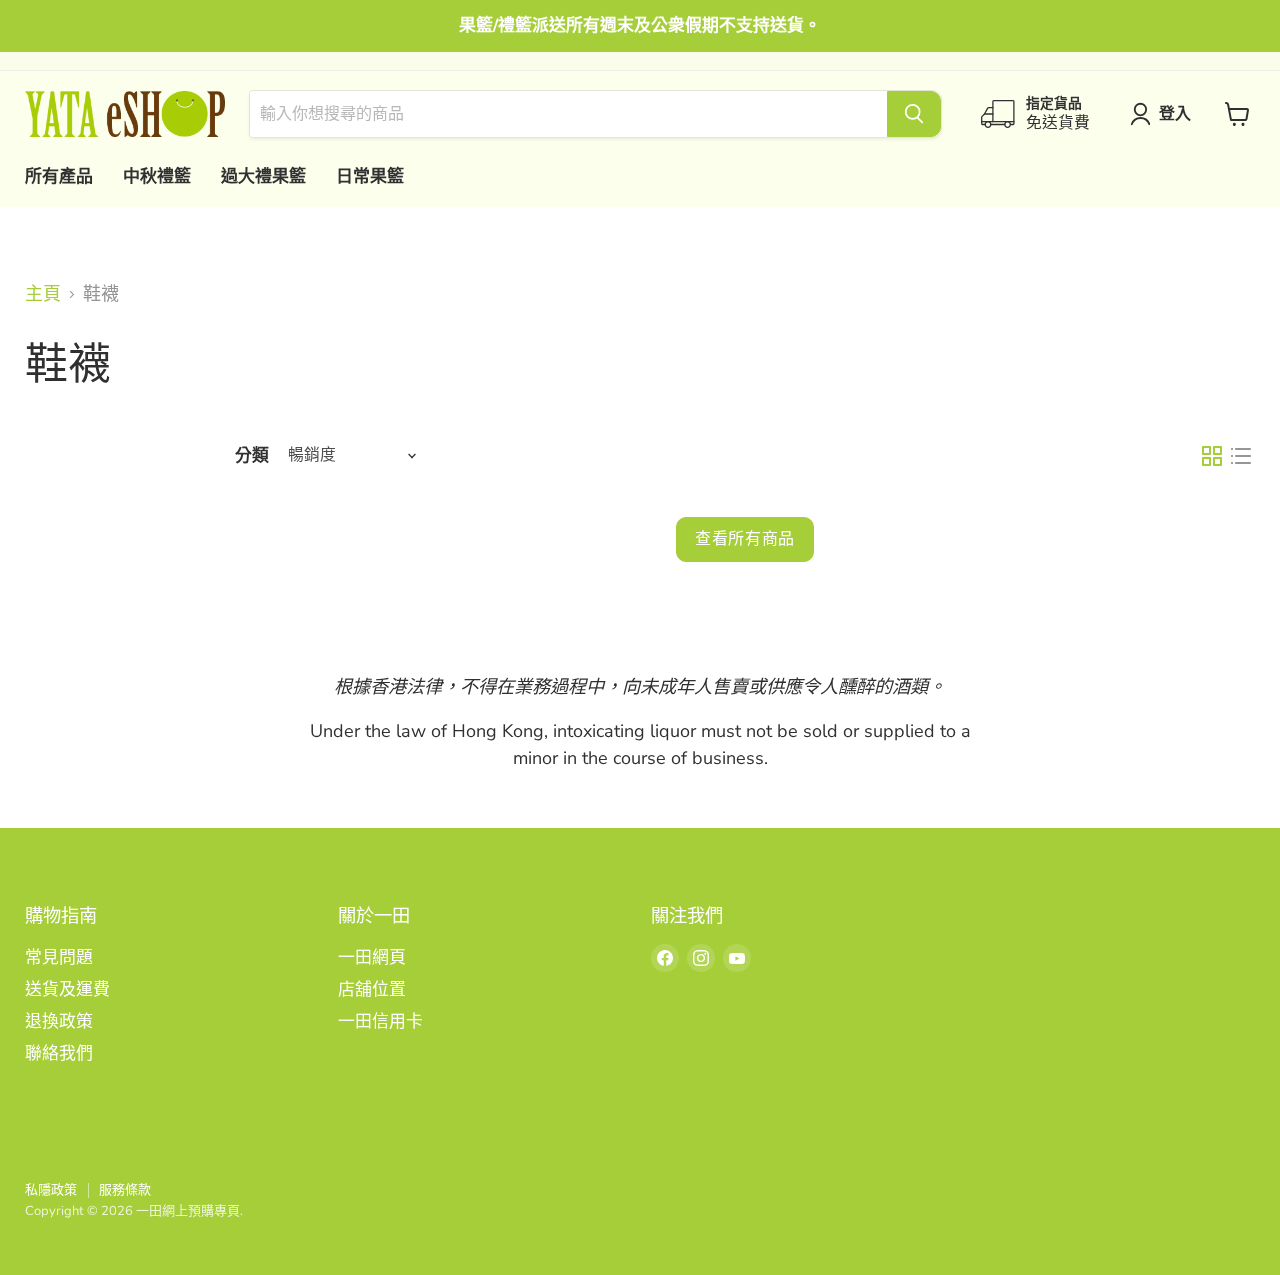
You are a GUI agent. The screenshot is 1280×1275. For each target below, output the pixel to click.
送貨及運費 (67, 989)
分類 (252, 455)
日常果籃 (370, 176)
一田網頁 (372, 957)
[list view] (1240, 455)
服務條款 (125, 1190)
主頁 (43, 294)
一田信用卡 (380, 1021)
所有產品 (59, 176)
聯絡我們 (59, 1053)
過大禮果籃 (263, 176)
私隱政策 (51, 1190)
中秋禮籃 (157, 176)
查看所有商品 (745, 538)
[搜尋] (914, 114)
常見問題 (59, 957)
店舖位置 (372, 989)
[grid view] (1211, 455)
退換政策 (59, 1021)
